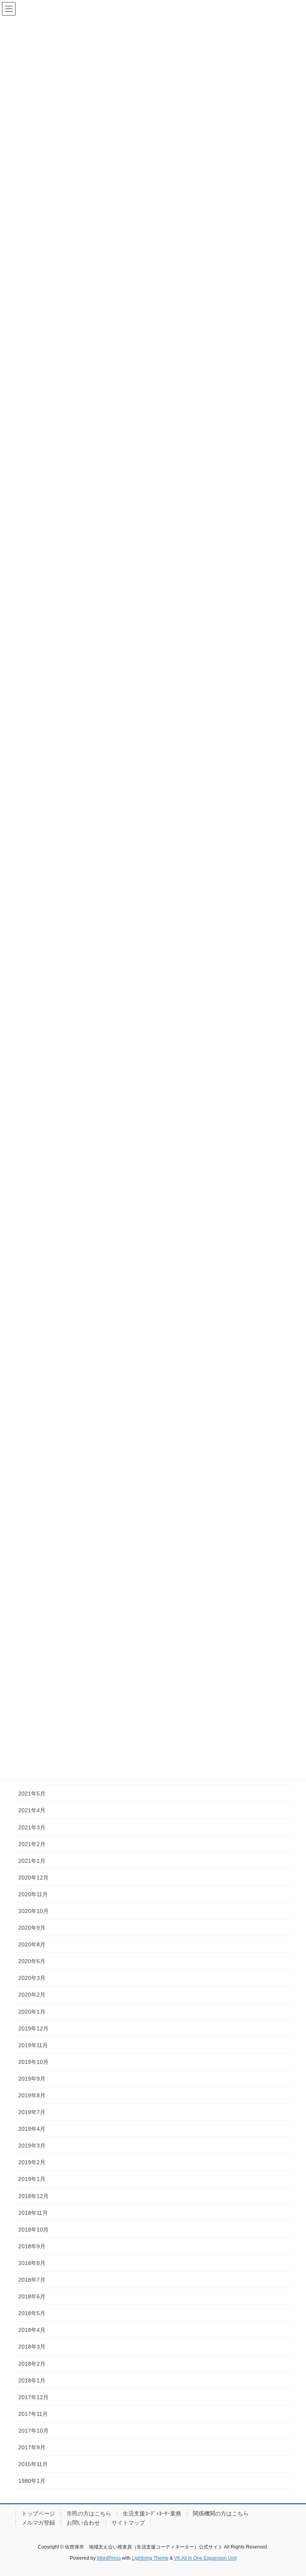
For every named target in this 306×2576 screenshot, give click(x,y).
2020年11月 (33, 1894)
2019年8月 (32, 2095)
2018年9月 (32, 2246)
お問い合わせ (83, 2523)
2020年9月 (32, 1928)
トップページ (38, 2513)
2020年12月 (33, 1878)
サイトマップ (128, 2523)
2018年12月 (33, 2196)
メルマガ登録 (38, 2523)
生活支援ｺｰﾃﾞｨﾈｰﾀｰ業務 (152, 2513)
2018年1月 (32, 2380)
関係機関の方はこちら (221, 2513)
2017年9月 (32, 2447)
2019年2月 (32, 2162)
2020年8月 (32, 1944)
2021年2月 (32, 1844)
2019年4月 (32, 2129)
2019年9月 (32, 2079)
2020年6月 (32, 1961)
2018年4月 (32, 2330)
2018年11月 (33, 2213)
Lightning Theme (150, 2558)
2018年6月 (32, 2296)
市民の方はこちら (89, 2513)
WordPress (109, 2558)
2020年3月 (32, 1978)
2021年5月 (32, 1794)
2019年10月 (33, 2062)
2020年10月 (33, 1911)
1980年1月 (32, 2481)
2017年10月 (33, 2431)
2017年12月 (33, 2397)
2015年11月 (33, 2464)
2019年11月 (33, 2045)
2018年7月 (32, 2280)
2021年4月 (32, 1810)
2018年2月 (32, 2364)
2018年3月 (32, 2347)
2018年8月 (32, 2263)
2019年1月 (32, 2179)
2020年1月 (32, 2012)
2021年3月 (32, 1827)
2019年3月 (32, 2146)
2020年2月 (32, 1995)
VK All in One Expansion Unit (205, 2558)
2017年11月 (33, 2414)
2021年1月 (32, 1861)
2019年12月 (33, 2028)
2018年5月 (32, 2313)
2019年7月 (32, 2112)
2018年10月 (33, 2230)
